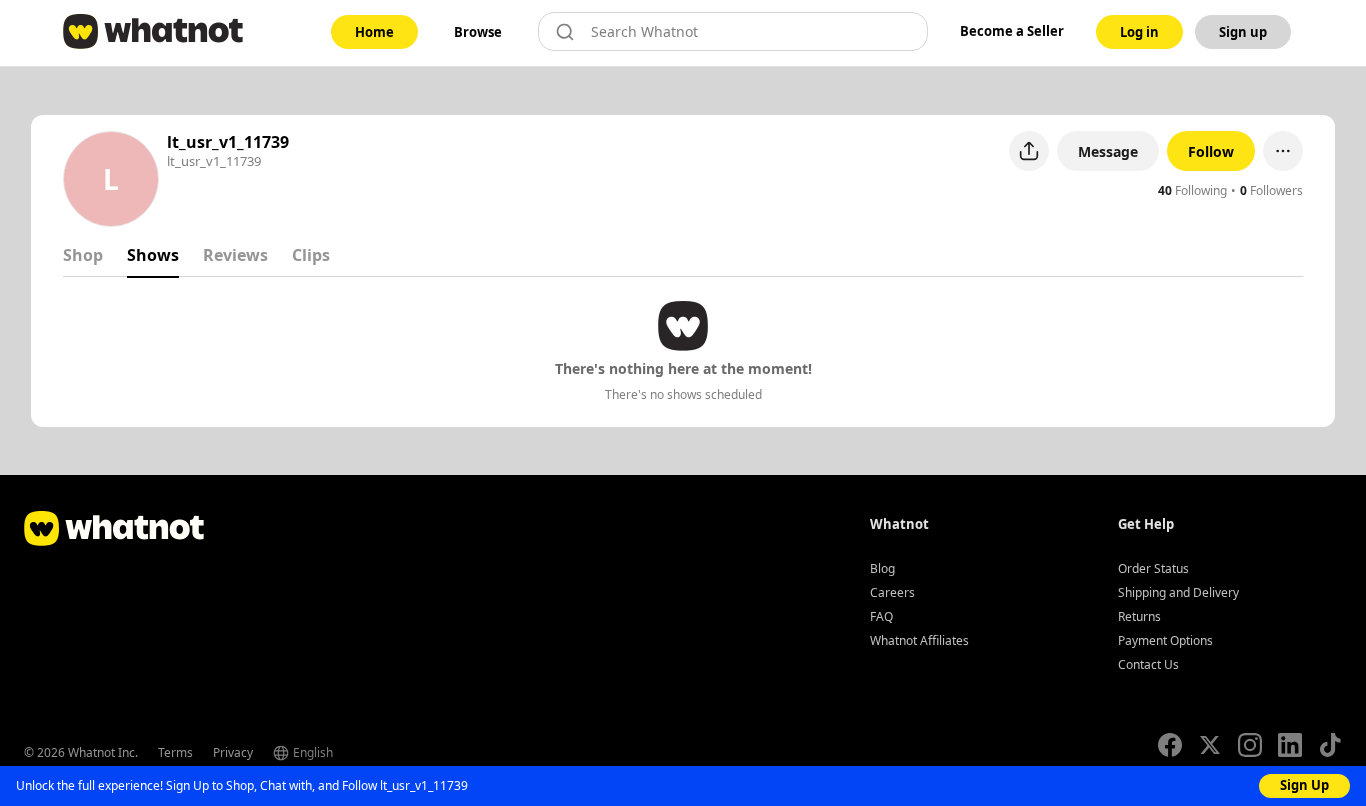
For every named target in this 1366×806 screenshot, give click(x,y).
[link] (374, 32)
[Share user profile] (1029, 151)
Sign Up (1304, 785)
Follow (1211, 151)
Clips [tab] (311, 255)
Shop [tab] (83, 255)
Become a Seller (1012, 31)
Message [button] (1108, 151)
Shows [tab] (153, 255)
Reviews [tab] (235, 255)
